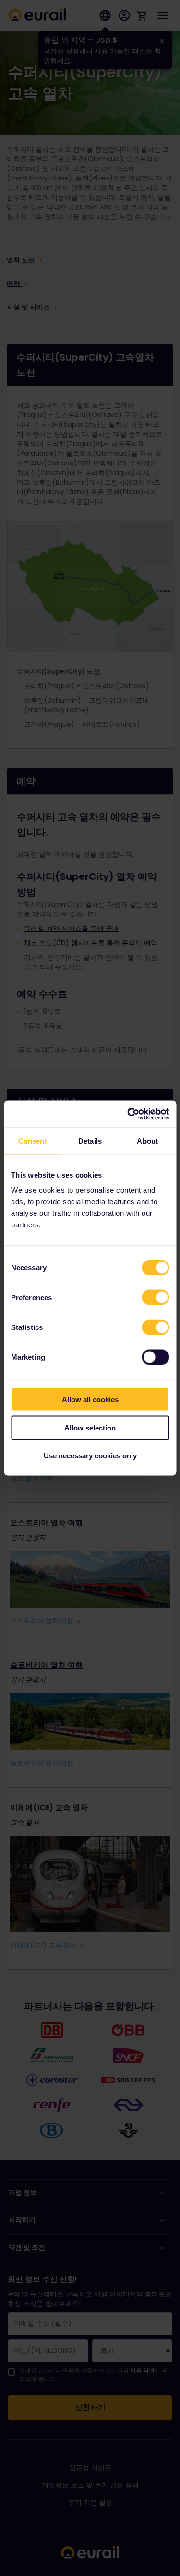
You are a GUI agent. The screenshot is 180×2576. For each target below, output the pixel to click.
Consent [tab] (33, 1140)
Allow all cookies (90, 1399)
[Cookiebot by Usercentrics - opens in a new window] (128, 1114)
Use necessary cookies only (90, 1456)
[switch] (155, 1298)
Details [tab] (90, 1140)
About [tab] (147, 1140)
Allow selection (90, 1427)
